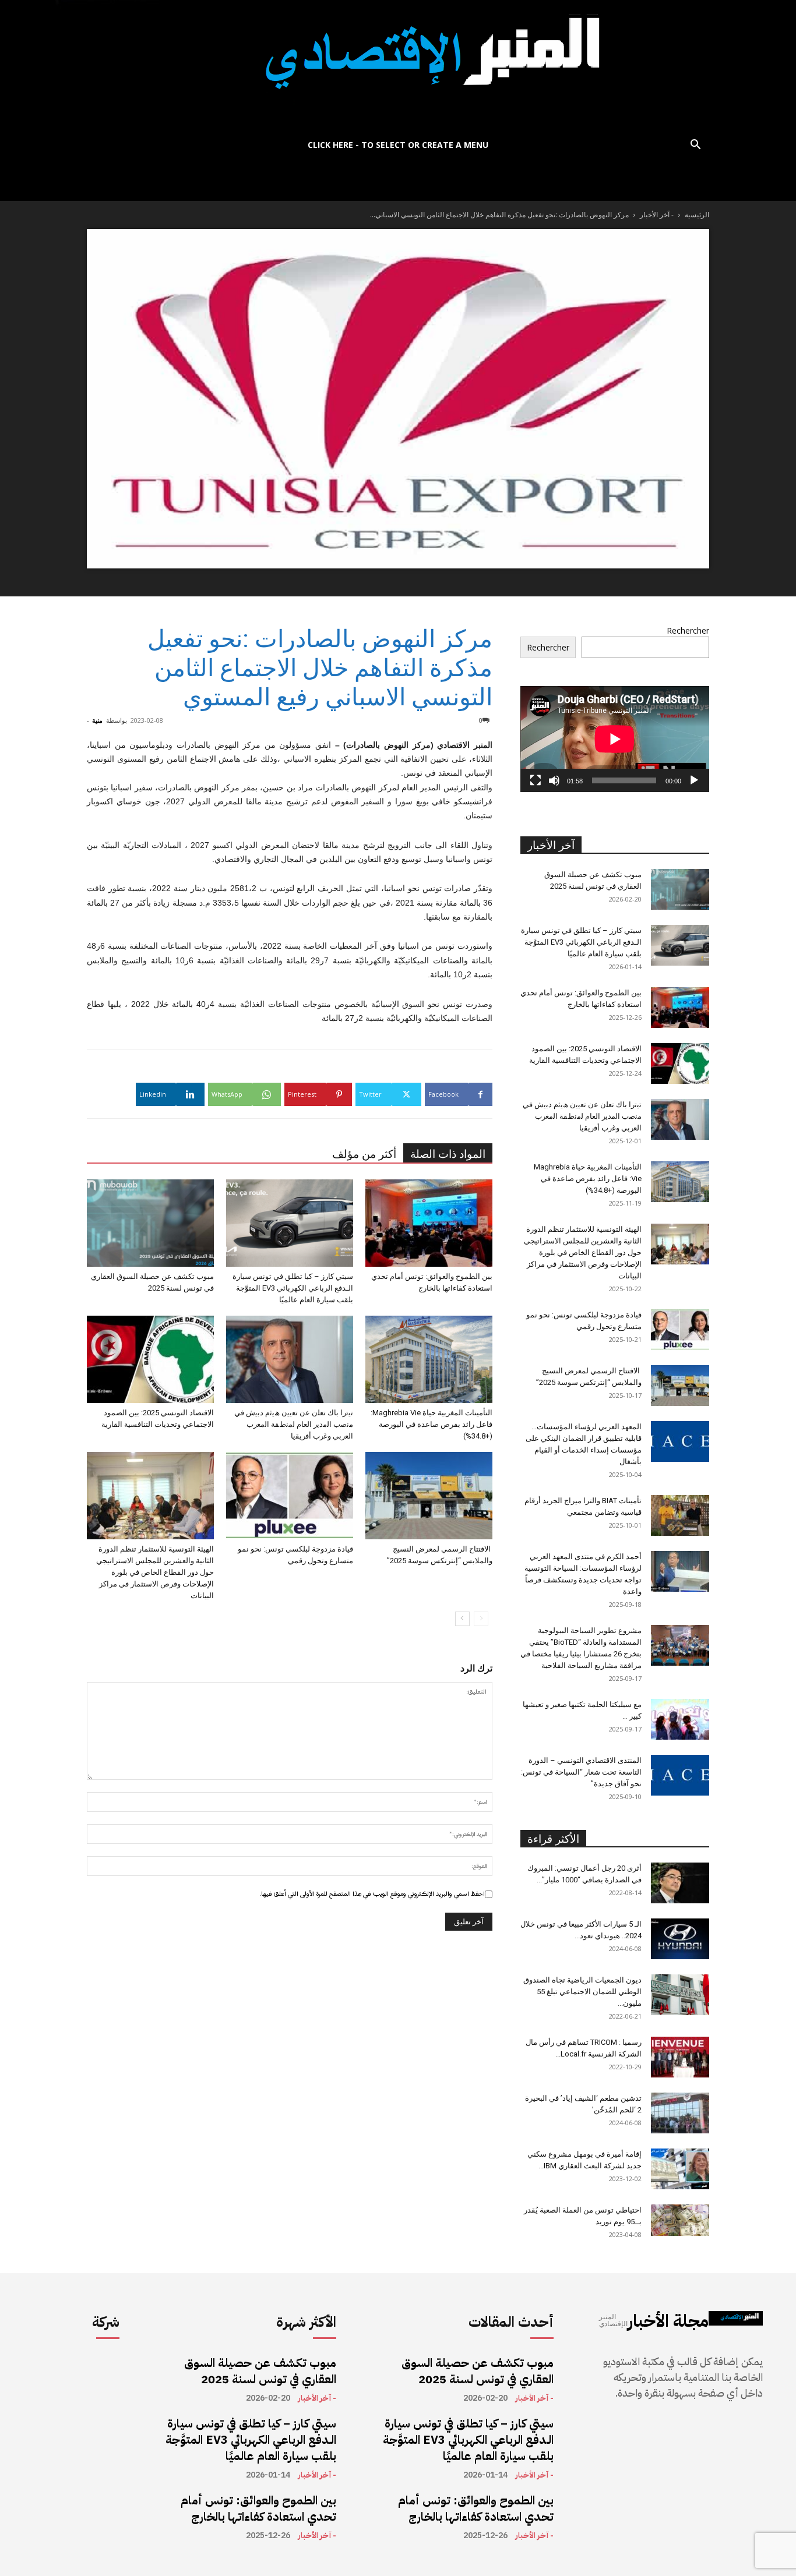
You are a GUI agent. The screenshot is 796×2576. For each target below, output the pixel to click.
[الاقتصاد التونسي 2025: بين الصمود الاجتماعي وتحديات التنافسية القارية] (150, 1359)
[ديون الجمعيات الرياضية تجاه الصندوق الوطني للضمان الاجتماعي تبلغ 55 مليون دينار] (680, 1995)
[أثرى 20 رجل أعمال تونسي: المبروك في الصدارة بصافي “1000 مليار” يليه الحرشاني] (680, 1883)
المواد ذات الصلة (448, 1154)
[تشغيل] (694, 780)
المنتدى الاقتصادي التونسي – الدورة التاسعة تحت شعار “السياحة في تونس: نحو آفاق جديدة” (581, 1772)
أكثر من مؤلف (364, 1154)
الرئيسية (697, 215)
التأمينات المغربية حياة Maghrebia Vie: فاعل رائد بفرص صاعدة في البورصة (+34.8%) (432, 1424)
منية (97, 720)
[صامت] (554, 780)
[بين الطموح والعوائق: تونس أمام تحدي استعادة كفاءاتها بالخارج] (429, 1223)
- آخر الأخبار (657, 215)
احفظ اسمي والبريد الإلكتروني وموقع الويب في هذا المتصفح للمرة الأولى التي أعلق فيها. (372, 1894)
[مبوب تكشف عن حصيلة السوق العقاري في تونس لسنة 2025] (150, 1223)
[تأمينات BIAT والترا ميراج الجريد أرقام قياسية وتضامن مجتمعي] (680, 1515)
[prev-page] (481, 1619)
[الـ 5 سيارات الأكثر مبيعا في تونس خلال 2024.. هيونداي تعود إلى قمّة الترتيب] (680, 1939)
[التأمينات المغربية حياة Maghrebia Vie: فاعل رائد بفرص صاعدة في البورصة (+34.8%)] (429, 1359)
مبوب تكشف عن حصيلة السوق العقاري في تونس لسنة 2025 (260, 2371)
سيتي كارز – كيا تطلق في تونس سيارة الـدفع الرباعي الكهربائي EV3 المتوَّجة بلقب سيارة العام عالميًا (293, 1288)
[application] (615, 739)
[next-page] (462, 1619)
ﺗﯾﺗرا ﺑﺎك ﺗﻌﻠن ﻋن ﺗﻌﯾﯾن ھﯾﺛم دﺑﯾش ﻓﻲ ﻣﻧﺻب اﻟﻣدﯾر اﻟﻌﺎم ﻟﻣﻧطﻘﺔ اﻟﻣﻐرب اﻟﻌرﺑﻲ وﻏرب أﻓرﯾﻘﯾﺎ (294, 1424)
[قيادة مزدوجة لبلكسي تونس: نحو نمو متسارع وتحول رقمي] (290, 1496)
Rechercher (688, 630)
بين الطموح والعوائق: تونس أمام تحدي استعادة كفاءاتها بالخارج (258, 2508)
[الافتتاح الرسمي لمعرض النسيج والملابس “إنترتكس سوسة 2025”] (429, 1496)
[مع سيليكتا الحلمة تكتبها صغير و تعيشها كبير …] (680, 1719)
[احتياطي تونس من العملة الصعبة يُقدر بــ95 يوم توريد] (680, 2220)
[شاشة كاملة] (536, 780)
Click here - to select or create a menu (398, 145)
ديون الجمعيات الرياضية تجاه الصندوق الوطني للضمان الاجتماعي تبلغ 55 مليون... (582, 1992)
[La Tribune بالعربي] (398, 66)
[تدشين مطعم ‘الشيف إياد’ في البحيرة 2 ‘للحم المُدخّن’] (680, 2113)
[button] (695, 146)
